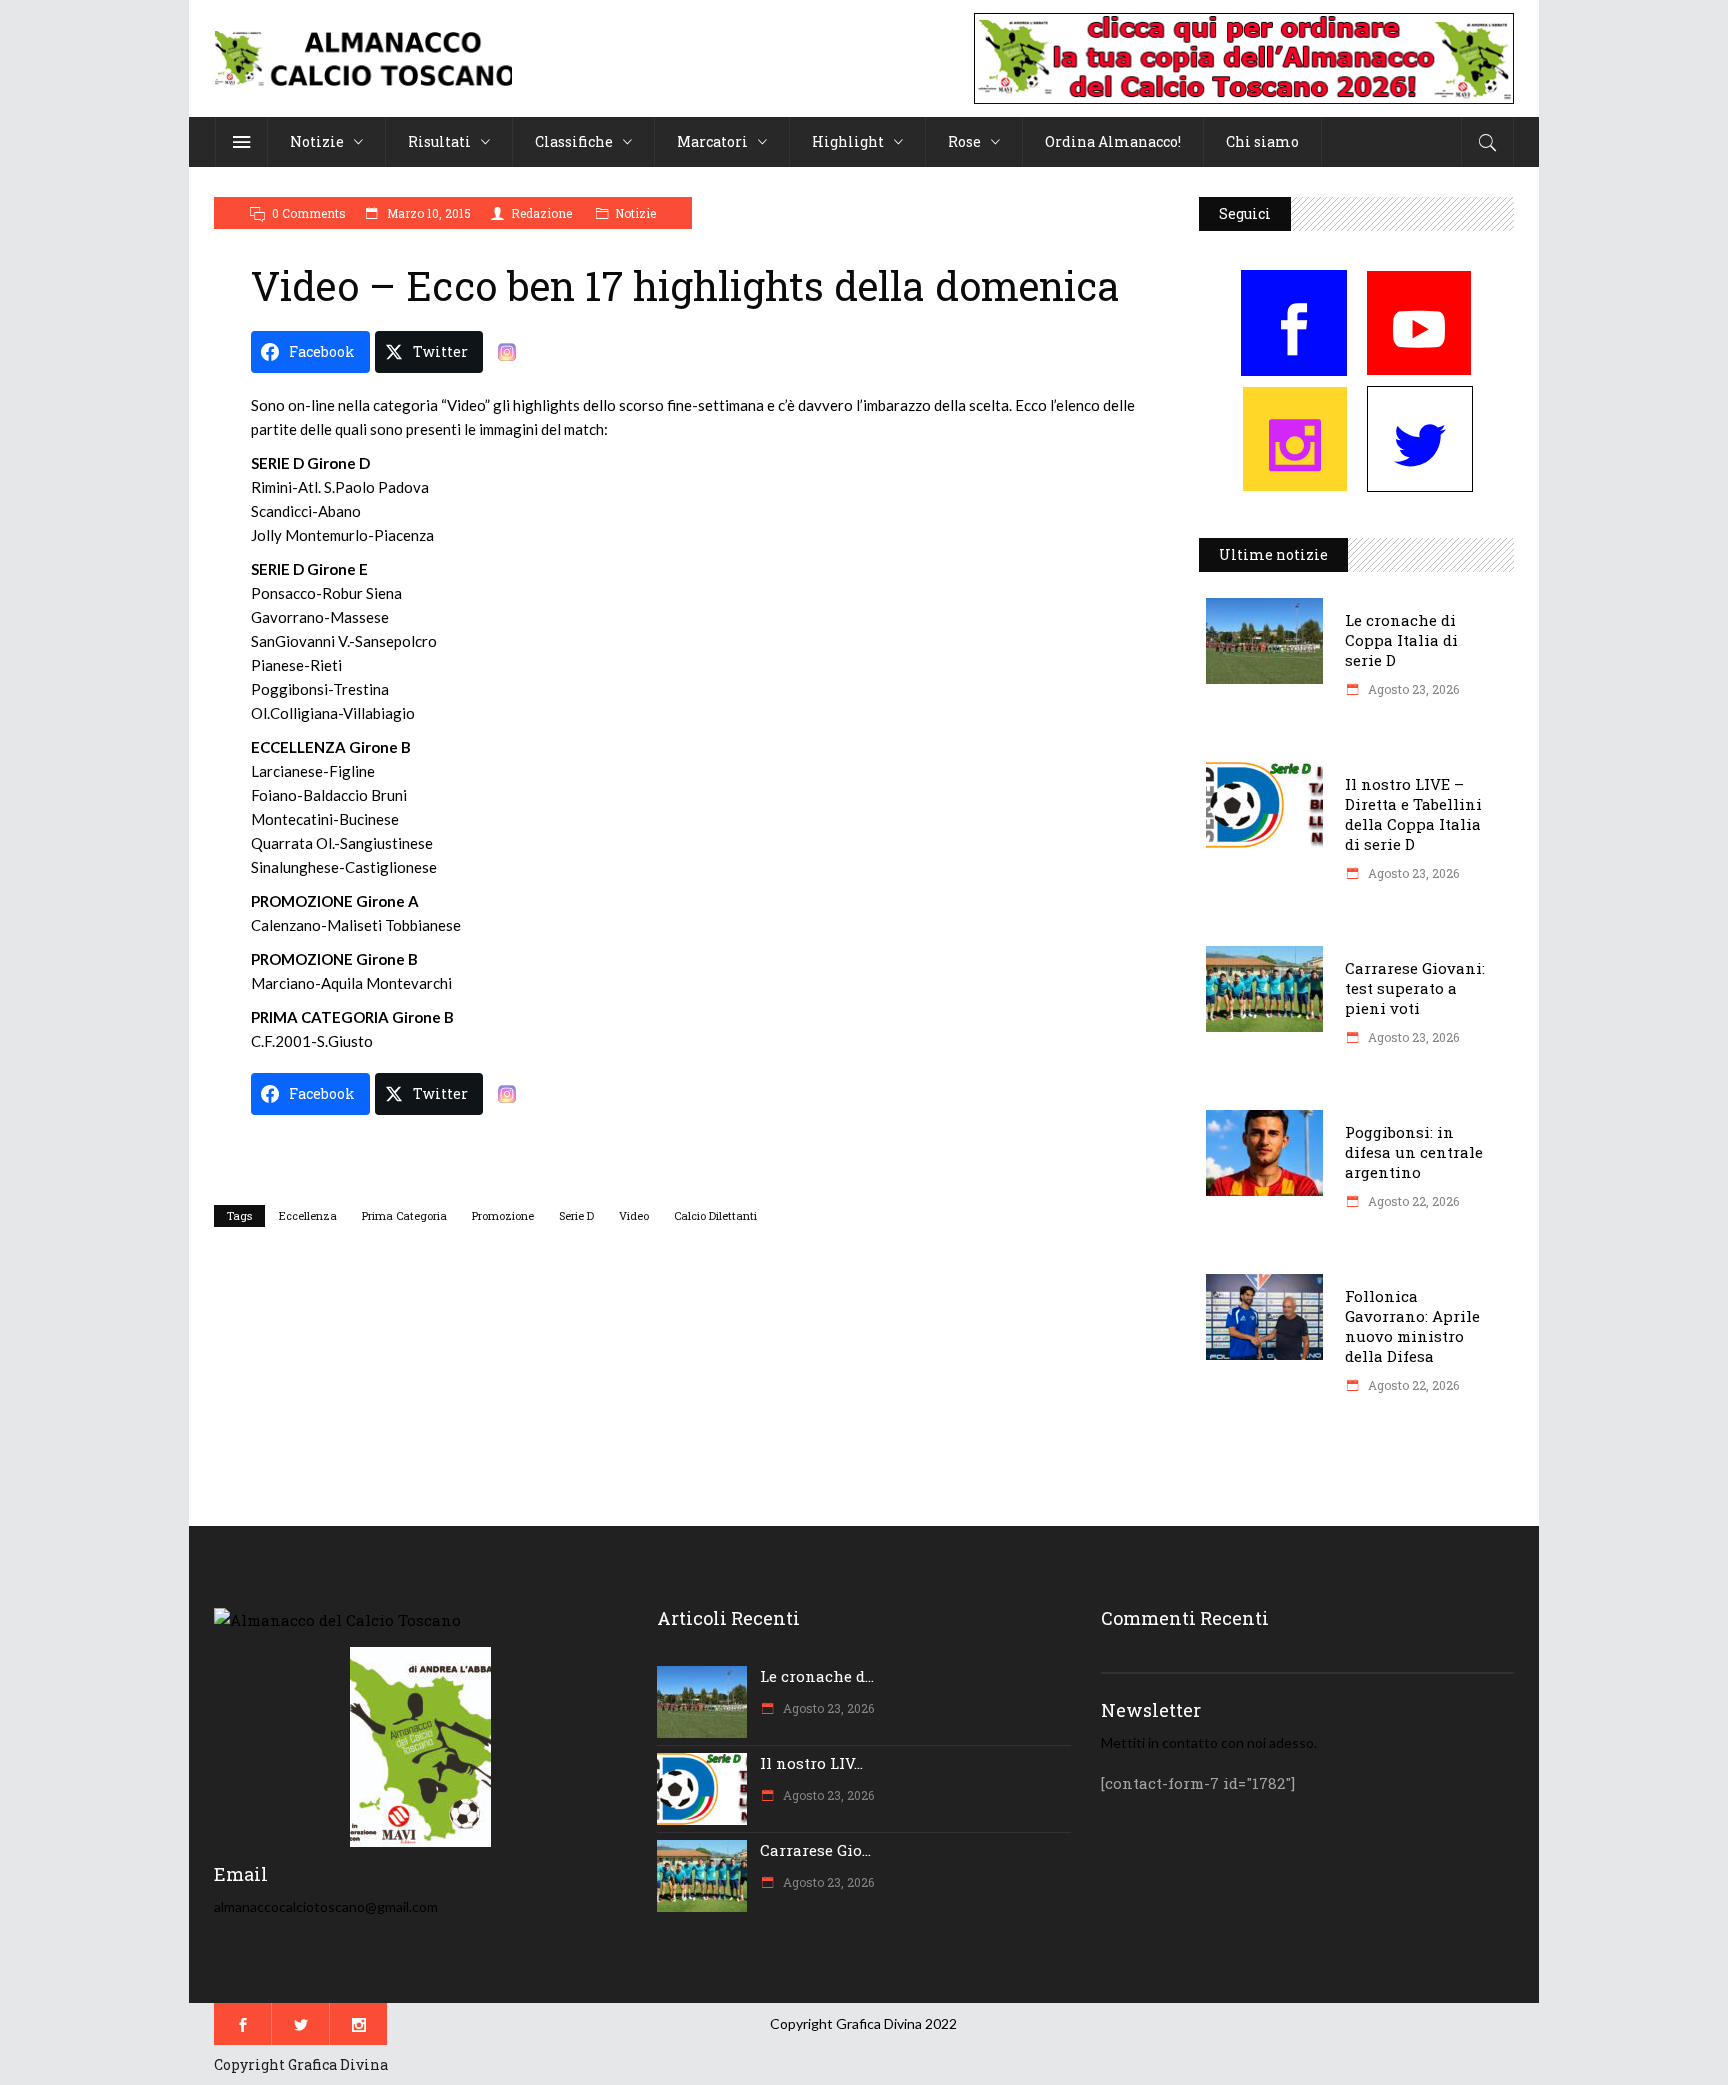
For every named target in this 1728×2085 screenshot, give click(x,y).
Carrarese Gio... (815, 1850)
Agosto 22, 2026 (1412, 1201)
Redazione (541, 213)
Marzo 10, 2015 (427, 213)
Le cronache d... (817, 1676)
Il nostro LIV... (811, 1763)
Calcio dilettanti (715, 1215)
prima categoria (404, 1215)
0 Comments (309, 213)
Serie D (576, 1215)
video (634, 1215)
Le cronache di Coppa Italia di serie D (1401, 640)
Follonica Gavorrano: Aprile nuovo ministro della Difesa (1412, 1326)
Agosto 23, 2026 (1412, 689)
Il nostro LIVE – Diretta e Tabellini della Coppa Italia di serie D (1413, 814)
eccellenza (308, 1215)
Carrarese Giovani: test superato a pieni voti (1415, 988)
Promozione (503, 1215)
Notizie (635, 213)
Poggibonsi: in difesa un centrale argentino (1414, 1152)
